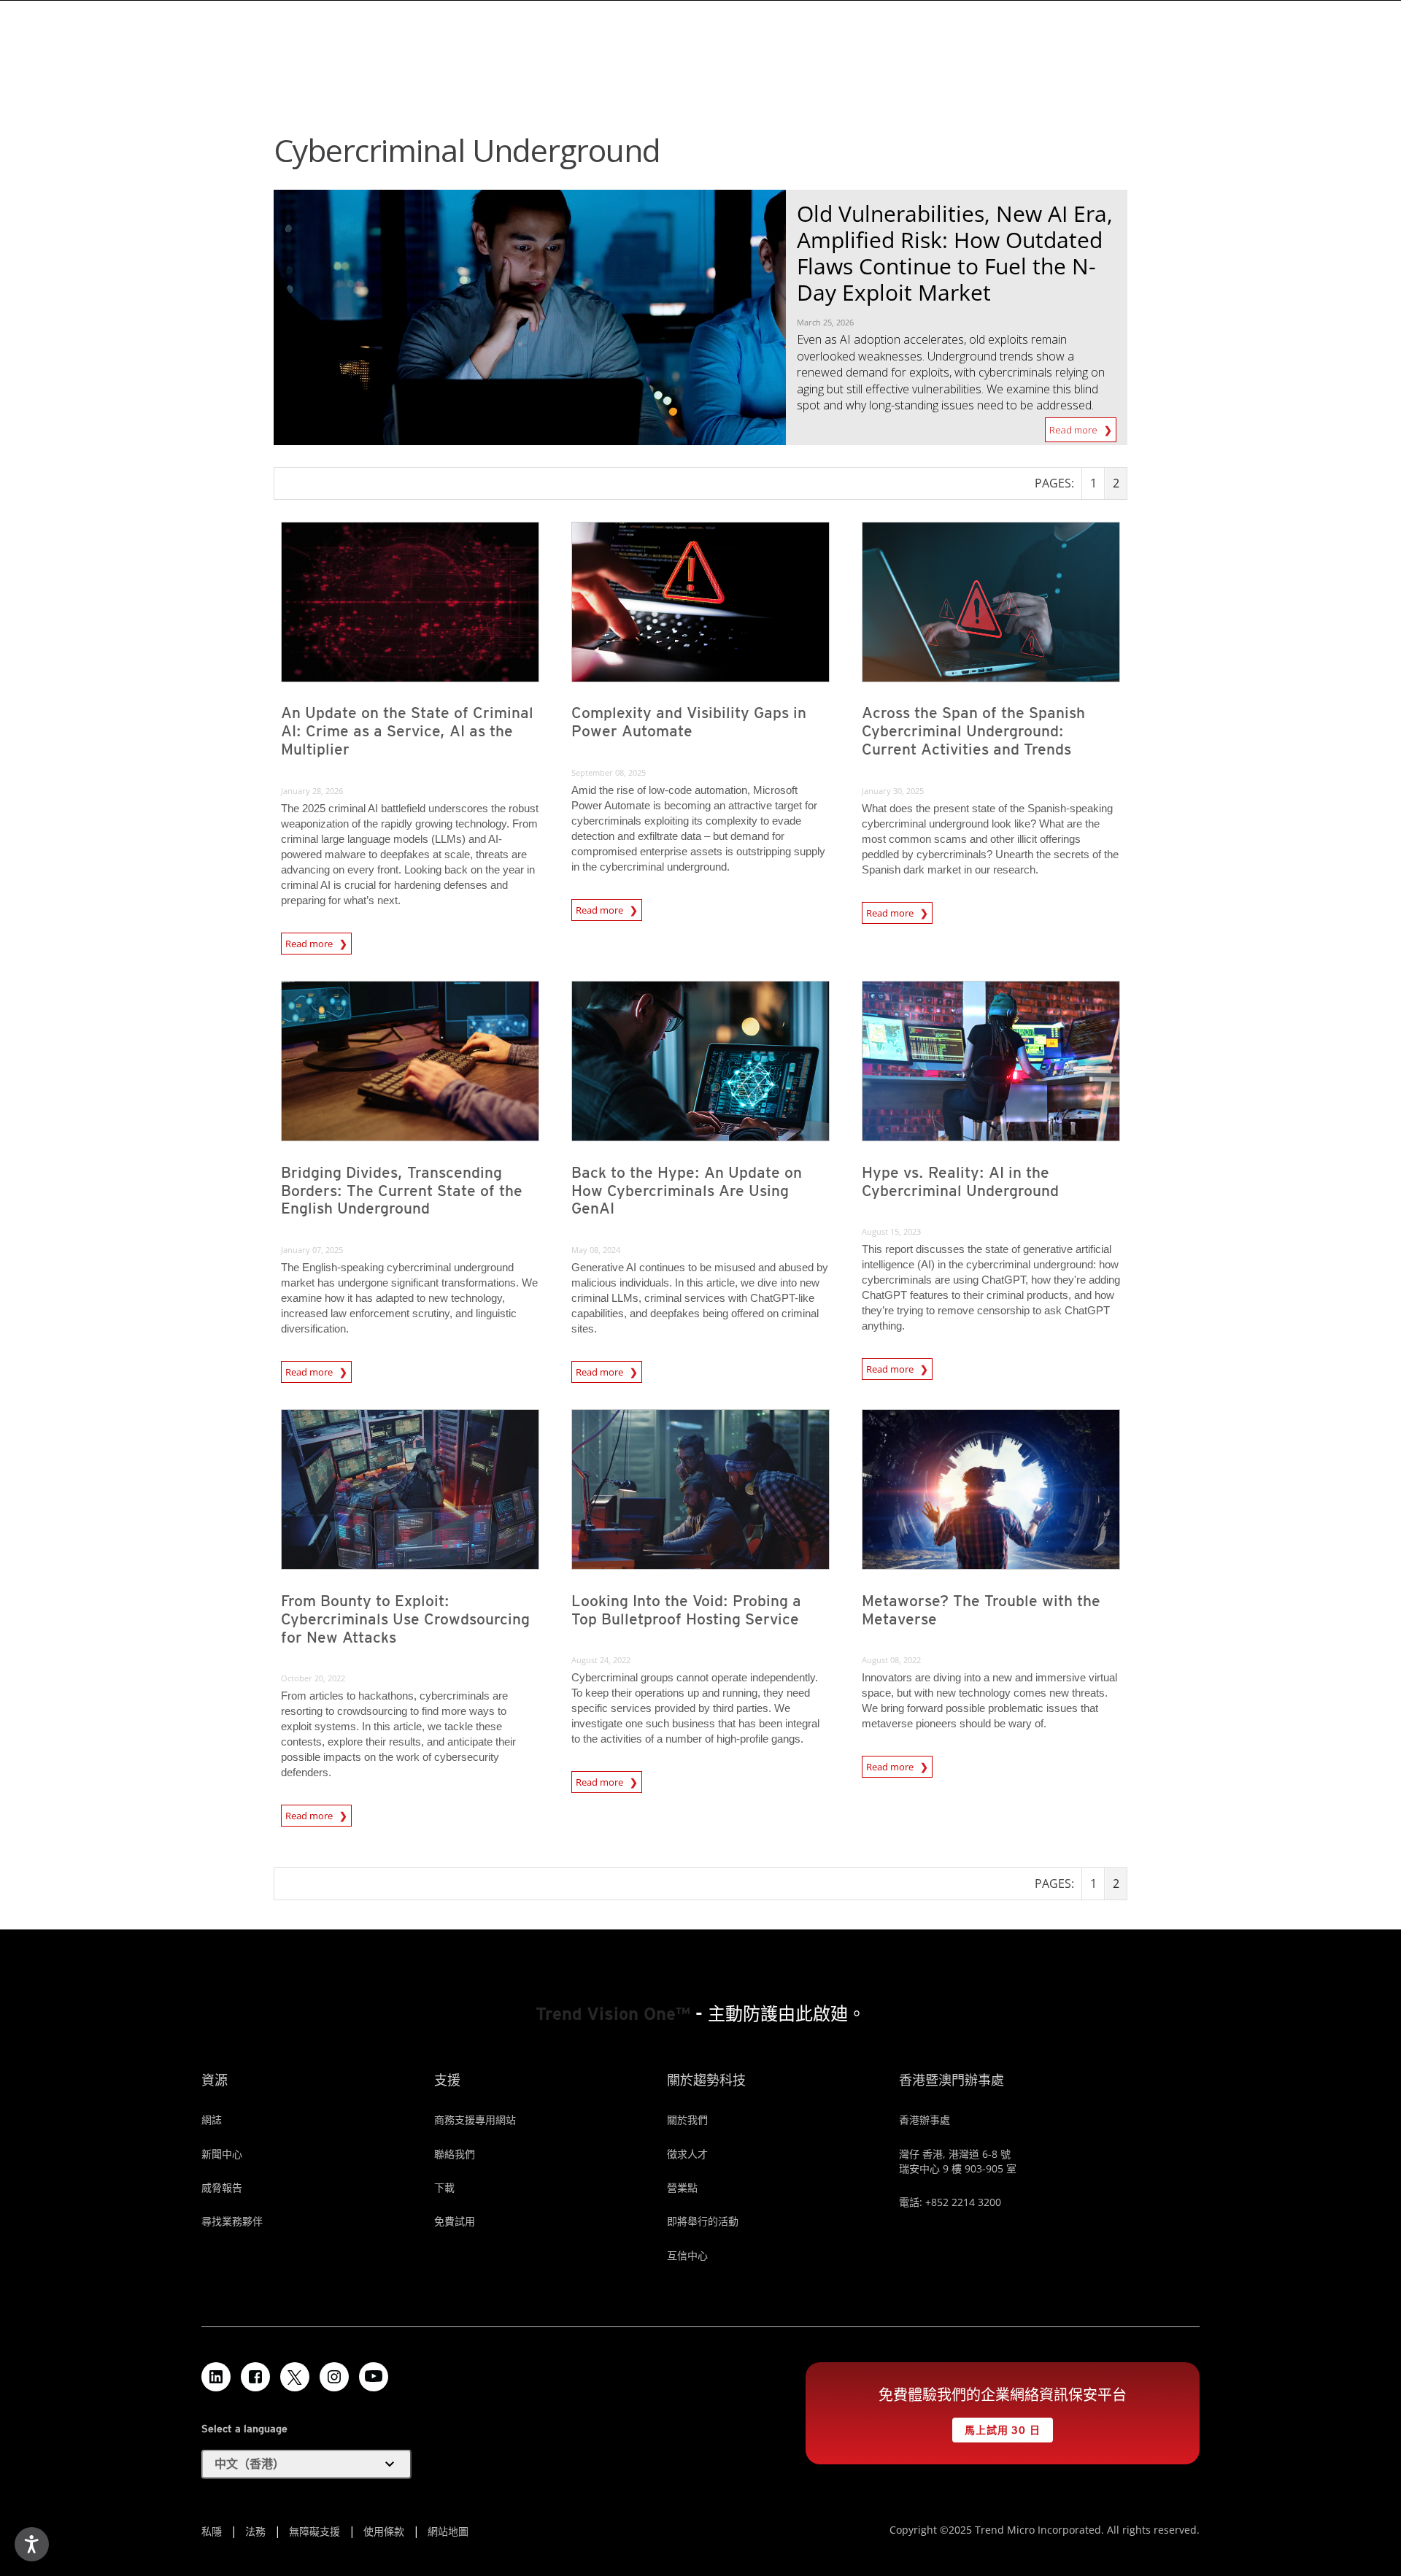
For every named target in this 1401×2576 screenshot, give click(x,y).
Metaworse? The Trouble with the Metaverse (981, 1610)
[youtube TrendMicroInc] (374, 2377)
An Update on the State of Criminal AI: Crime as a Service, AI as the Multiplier (407, 731)
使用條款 (384, 2531)
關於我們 (687, 2120)
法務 (255, 2531)
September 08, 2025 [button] (609, 772)
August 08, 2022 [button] (891, 1660)
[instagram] (334, 2377)
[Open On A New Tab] (295, 2377)
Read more (1074, 427)
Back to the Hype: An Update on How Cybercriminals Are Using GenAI (687, 1191)
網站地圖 (448, 2531)
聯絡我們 (455, 2154)
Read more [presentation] (310, 944)
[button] (306, 2464)
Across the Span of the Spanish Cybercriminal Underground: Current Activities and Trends (973, 731)
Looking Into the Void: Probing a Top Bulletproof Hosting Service (686, 1610)
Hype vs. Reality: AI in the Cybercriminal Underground (960, 1181)
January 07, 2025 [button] (312, 1250)
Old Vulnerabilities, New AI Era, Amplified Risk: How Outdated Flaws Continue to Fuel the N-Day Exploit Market (955, 253)
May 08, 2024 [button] (596, 1250)
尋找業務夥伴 (232, 2221)
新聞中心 (222, 2154)
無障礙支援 (314, 2531)
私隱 (212, 2531)
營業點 (682, 2187)
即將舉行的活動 (703, 2221)
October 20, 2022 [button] (313, 1678)
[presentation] (410, 602)
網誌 (212, 2120)
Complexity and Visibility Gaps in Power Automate (689, 722)
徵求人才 (687, 2154)
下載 (444, 2187)
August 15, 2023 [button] (891, 1231)
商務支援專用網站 (475, 2120)
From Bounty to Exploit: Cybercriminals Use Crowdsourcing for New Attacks (405, 1619)
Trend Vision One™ (613, 2014)
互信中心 (687, 2255)
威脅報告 (222, 2187)
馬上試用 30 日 (996, 2427)
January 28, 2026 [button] (312, 791)
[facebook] (255, 2377)
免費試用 (455, 2221)
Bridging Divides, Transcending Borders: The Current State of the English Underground (402, 1191)
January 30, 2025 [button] (893, 791)
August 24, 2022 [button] (601, 1660)
